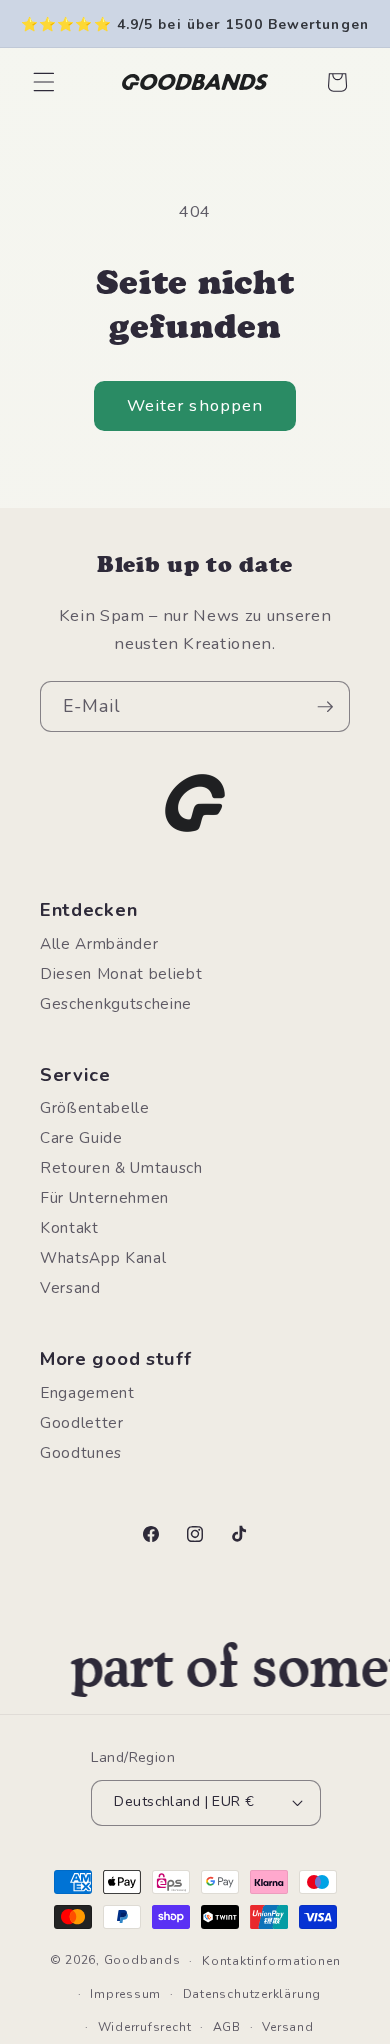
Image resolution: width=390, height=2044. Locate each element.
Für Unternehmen (104, 1197)
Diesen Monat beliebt (121, 973)
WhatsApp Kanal (103, 1257)
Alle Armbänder (99, 943)
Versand (70, 1287)
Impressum (125, 1994)
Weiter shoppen (195, 405)
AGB (227, 2027)
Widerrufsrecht (145, 2027)
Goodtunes (81, 1452)
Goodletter (82, 1422)
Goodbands (142, 1961)
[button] (44, 82)
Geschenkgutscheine (116, 1003)
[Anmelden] (325, 707)
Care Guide (81, 1137)
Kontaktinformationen (271, 1961)
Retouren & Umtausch (121, 1167)
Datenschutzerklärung (252, 1994)
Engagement (87, 1392)
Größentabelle (95, 1107)
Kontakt (69, 1227)
